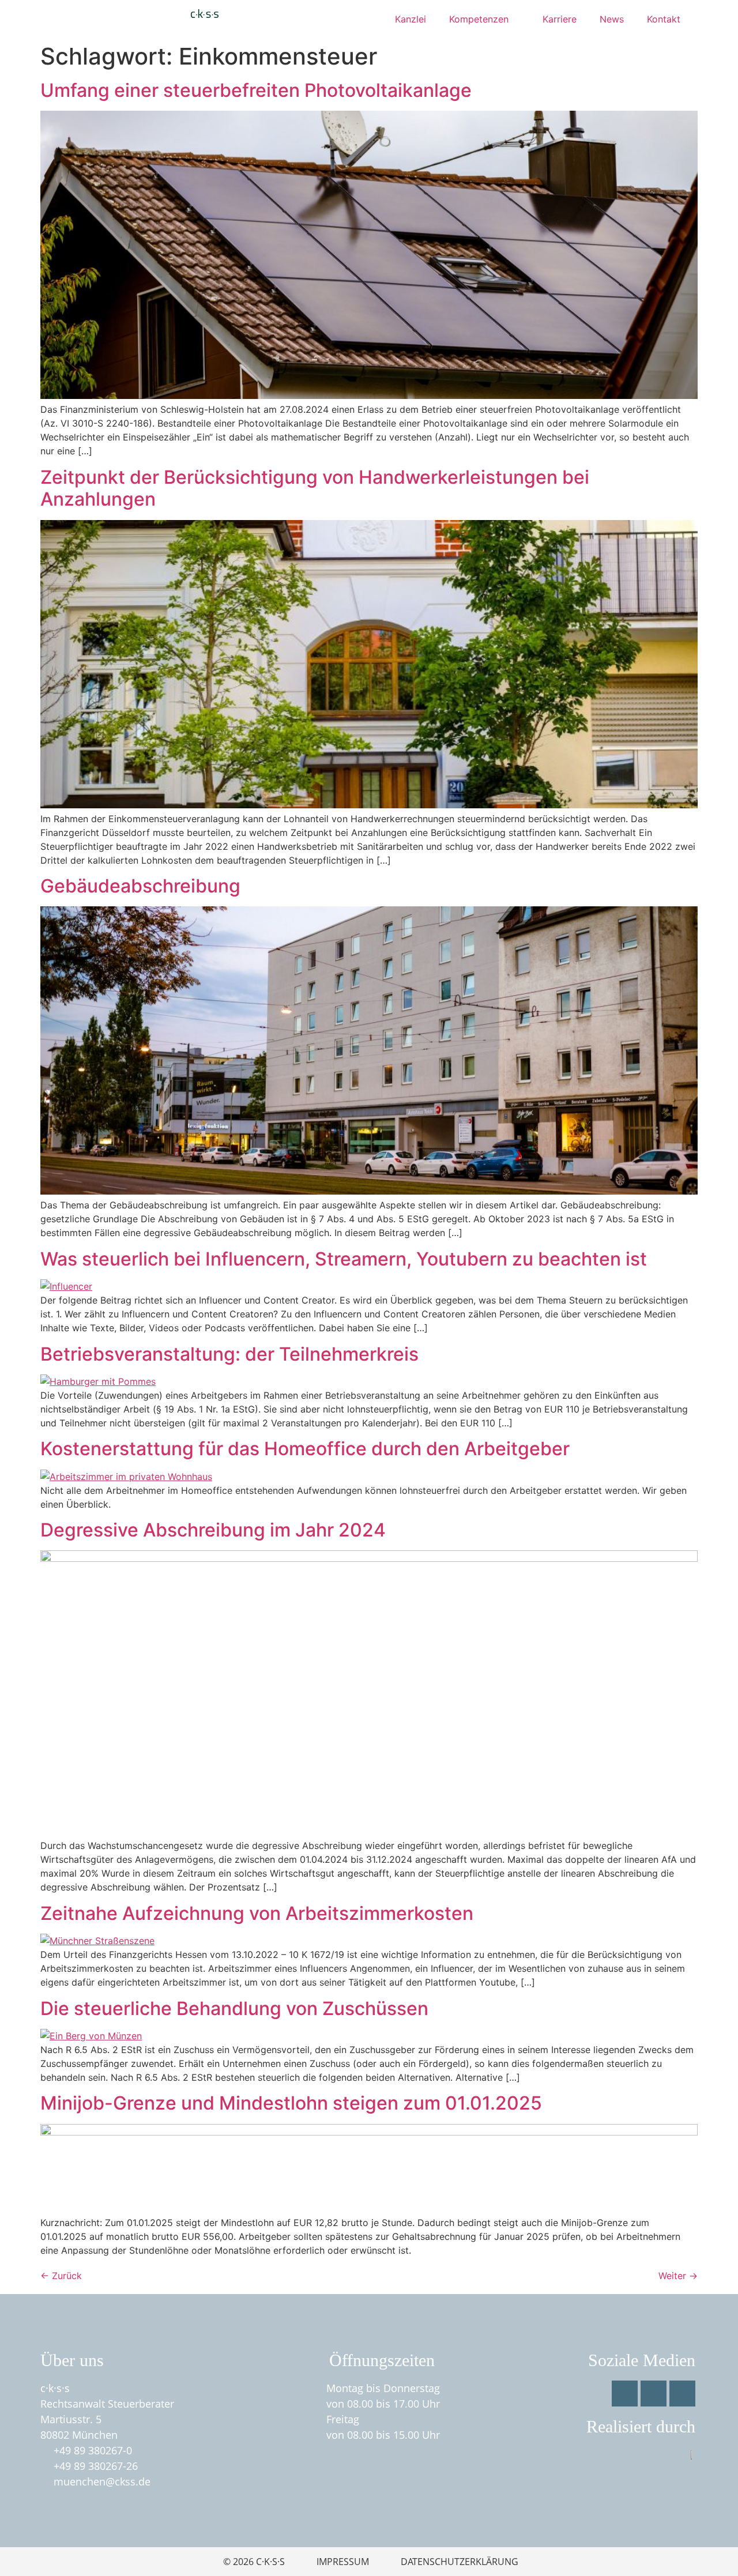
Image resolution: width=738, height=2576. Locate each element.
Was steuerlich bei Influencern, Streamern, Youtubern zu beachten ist (344, 1259)
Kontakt (664, 19)
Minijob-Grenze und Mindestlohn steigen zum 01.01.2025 (291, 2103)
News (612, 19)
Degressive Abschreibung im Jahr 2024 (213, 1530)
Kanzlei (411, 19)
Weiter (678, 2276)
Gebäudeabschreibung (140, 886)
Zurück (61, 2276)
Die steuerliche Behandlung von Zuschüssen (234, 2008)
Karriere (560, 19)
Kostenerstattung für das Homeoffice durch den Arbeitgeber (305, 1449)
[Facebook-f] (625, 2394)
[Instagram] (654, 2394)
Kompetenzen (479, 19)
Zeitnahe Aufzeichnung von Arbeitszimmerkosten (257, 1913)
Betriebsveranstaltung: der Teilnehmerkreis (229, 1354)
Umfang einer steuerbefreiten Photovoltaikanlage (256, 90)
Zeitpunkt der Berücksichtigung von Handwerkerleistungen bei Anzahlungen (315, 488)
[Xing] (682, 2394)
